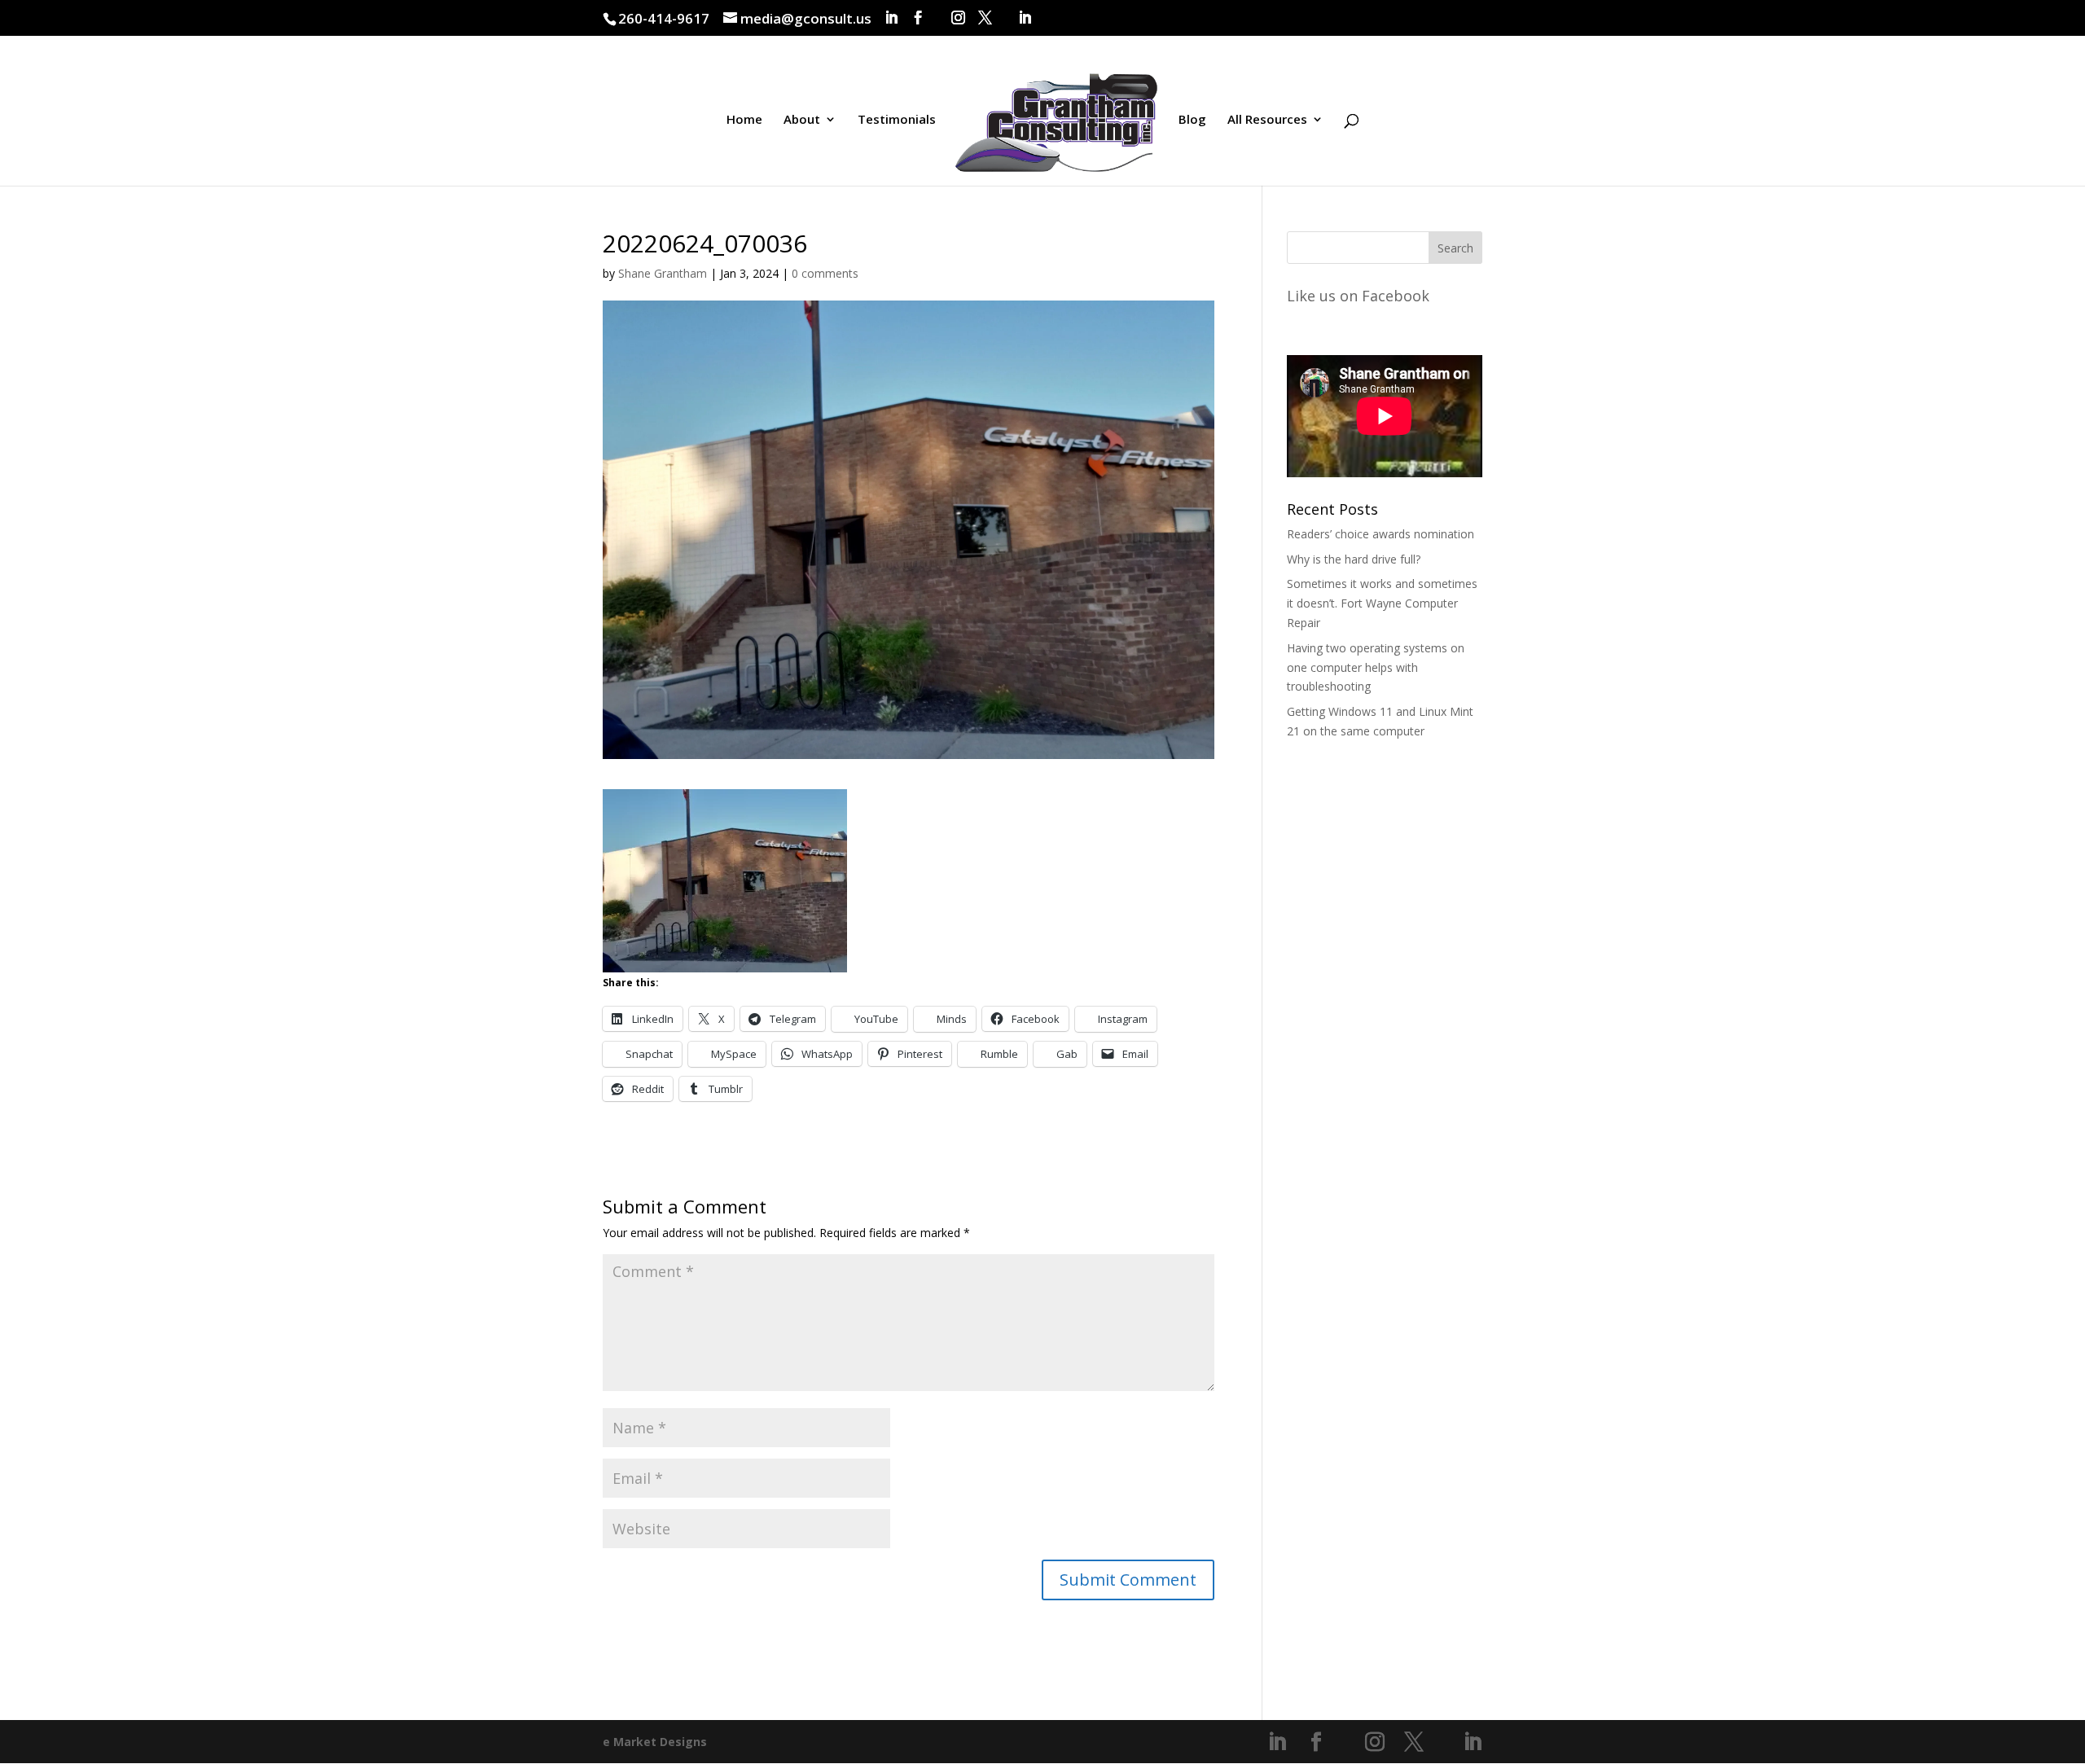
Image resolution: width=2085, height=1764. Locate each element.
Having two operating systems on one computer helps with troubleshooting (1376, 667)
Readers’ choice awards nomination (1380, 534)
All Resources (1267, 120)
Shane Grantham (663, 273)
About (802, 120)
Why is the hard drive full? (1354, 559)
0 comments (825, 273)
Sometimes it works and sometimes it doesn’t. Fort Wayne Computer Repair (1382, 603)
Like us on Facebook (1358, 296)
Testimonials (897, 120)
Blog (1192, 120)
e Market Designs (655, 1742)
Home (744, 120)
